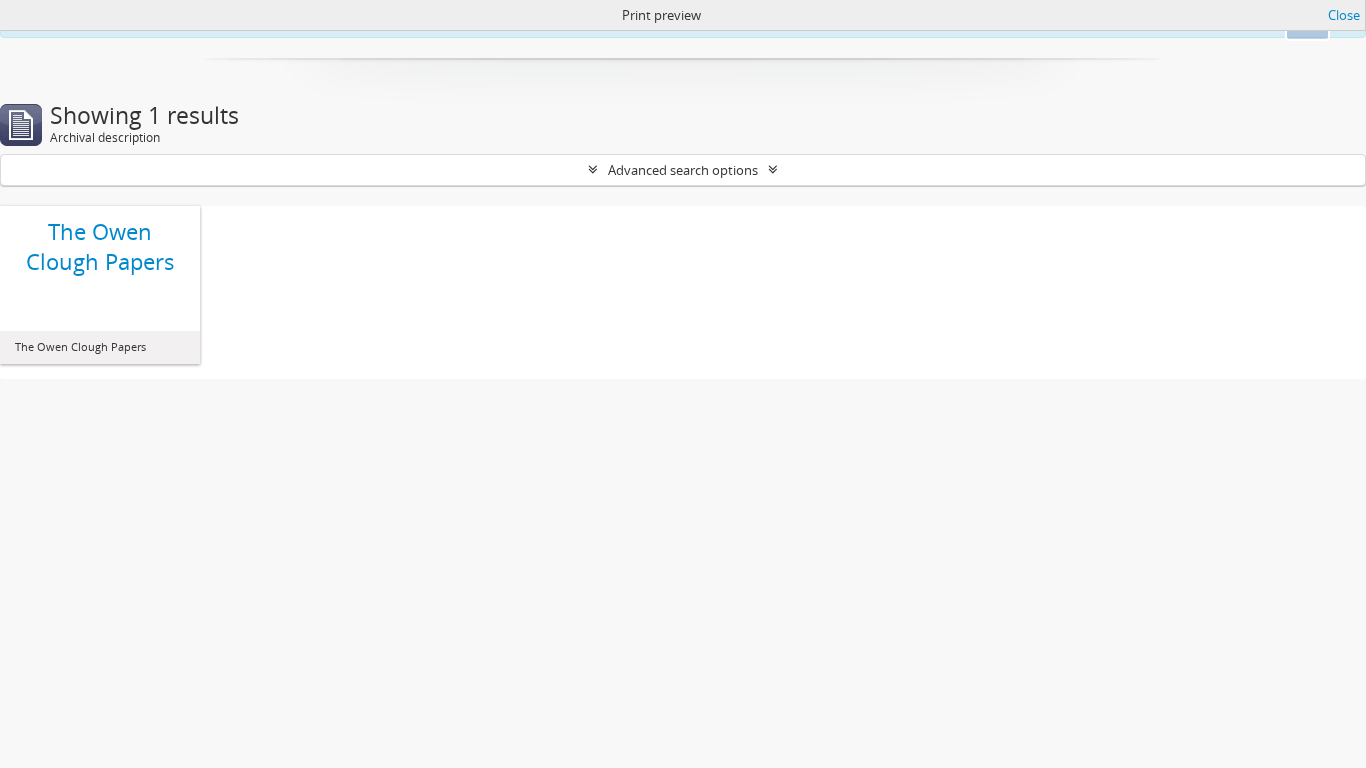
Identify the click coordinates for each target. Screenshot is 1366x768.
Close (1344, 15)
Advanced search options (683, 170)
